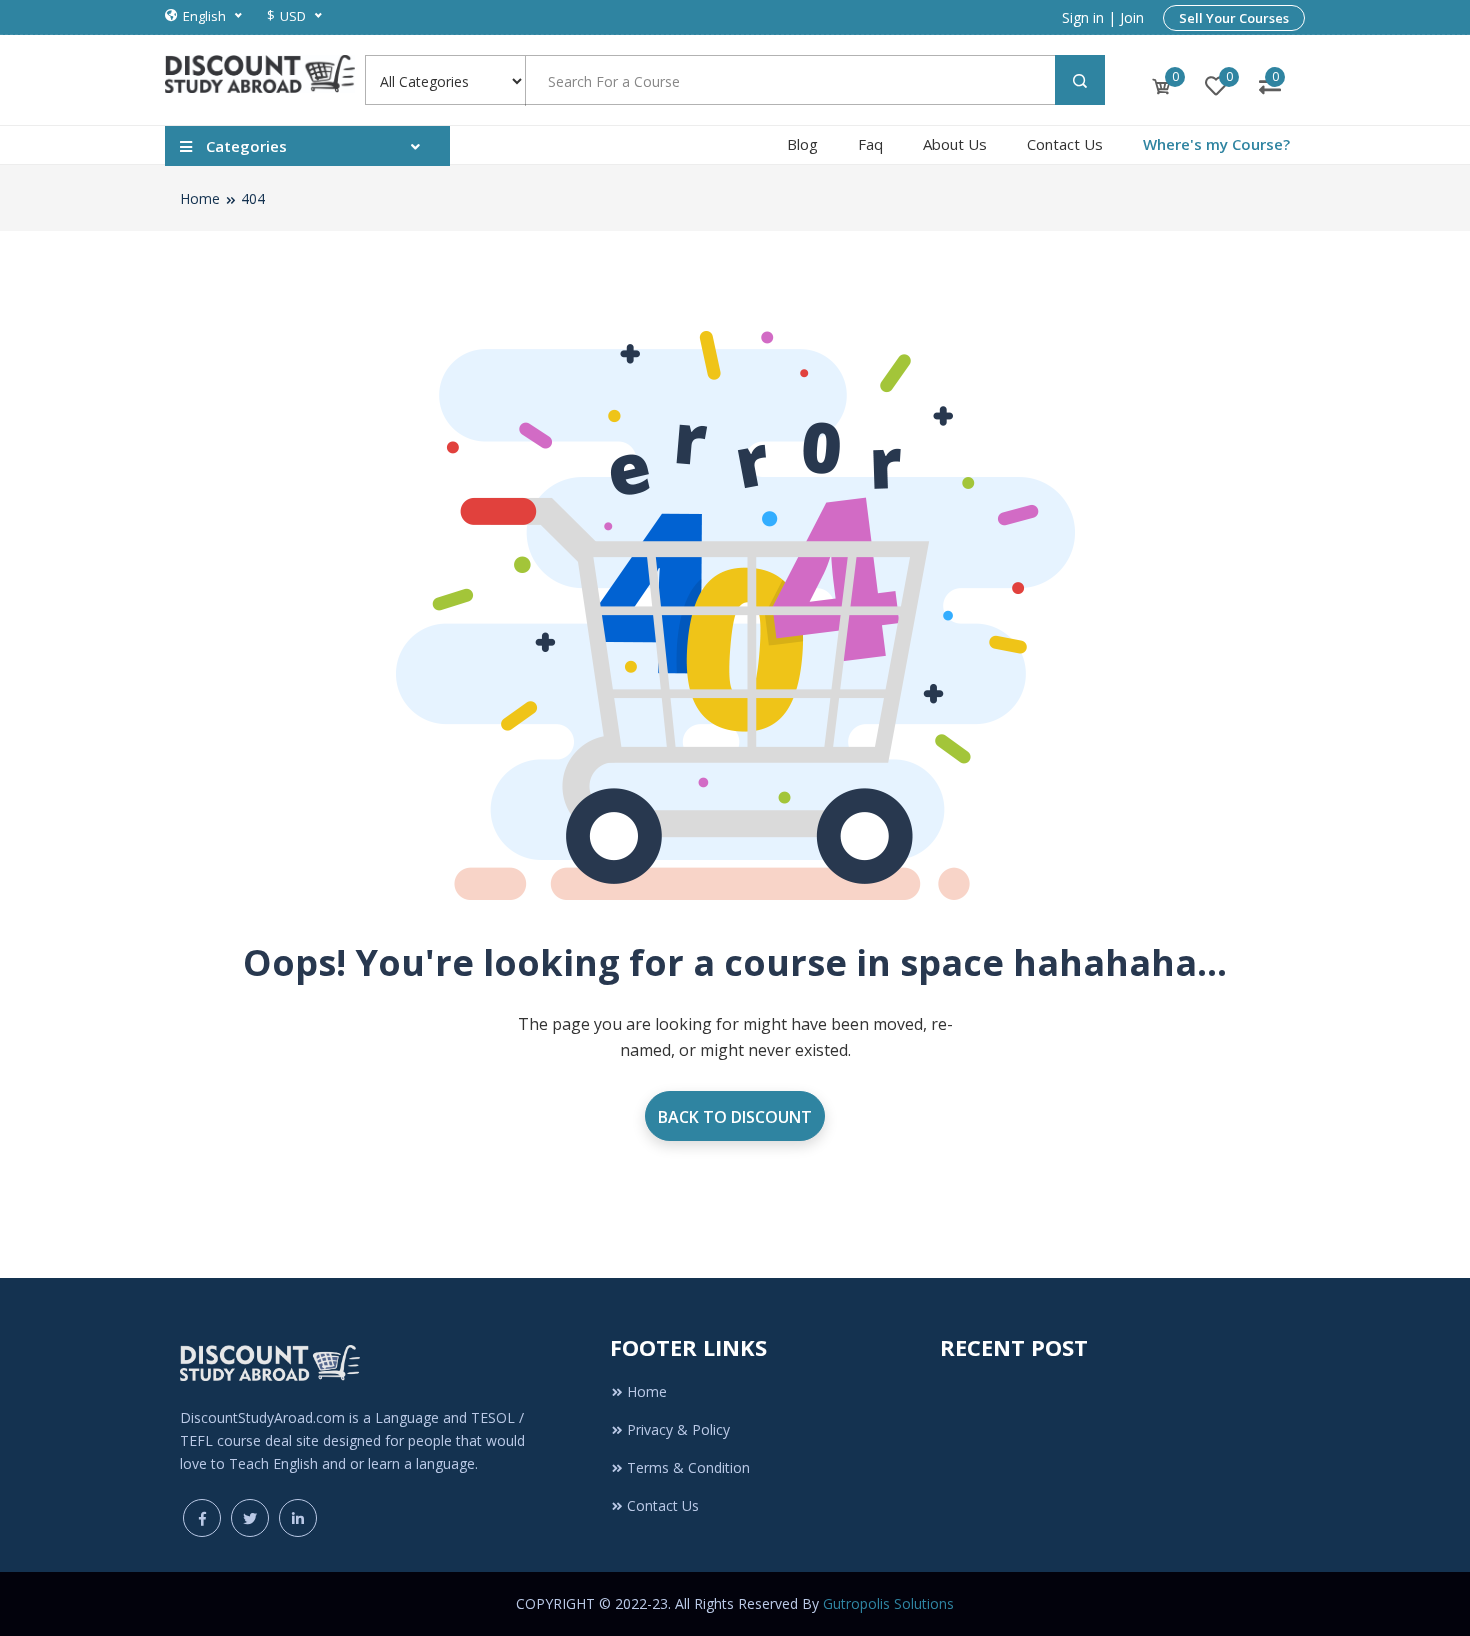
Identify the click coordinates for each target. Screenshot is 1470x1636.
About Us (955, 144)
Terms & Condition (688, 1467)
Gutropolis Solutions (888, 1603)
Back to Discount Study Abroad (735, 1123)
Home (200, 198)
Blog (802, 144)
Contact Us (1065, 144)
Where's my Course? (1216, 144)
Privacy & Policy (678, 1429)
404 (253, 198)
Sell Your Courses (1234, 18)
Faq (870, 144)
